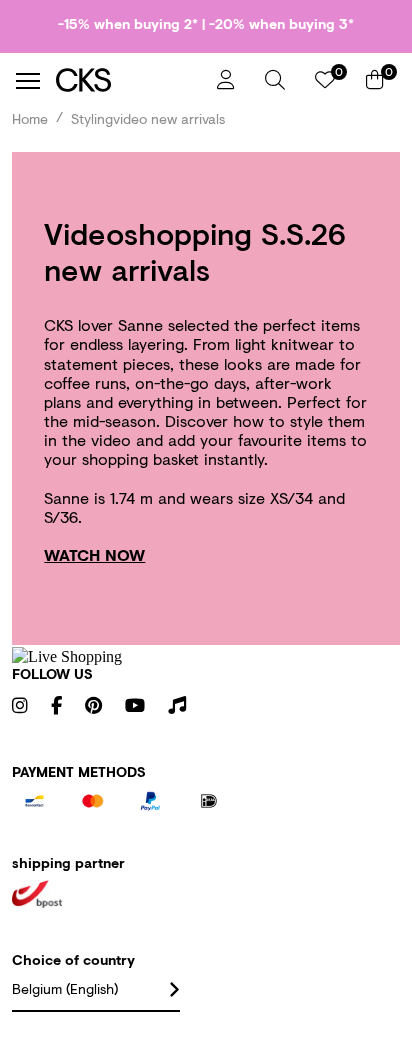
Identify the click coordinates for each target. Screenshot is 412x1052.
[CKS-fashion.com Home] (129, 80)
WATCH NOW (94, 554)
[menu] (28, 81)
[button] (275, 80)
